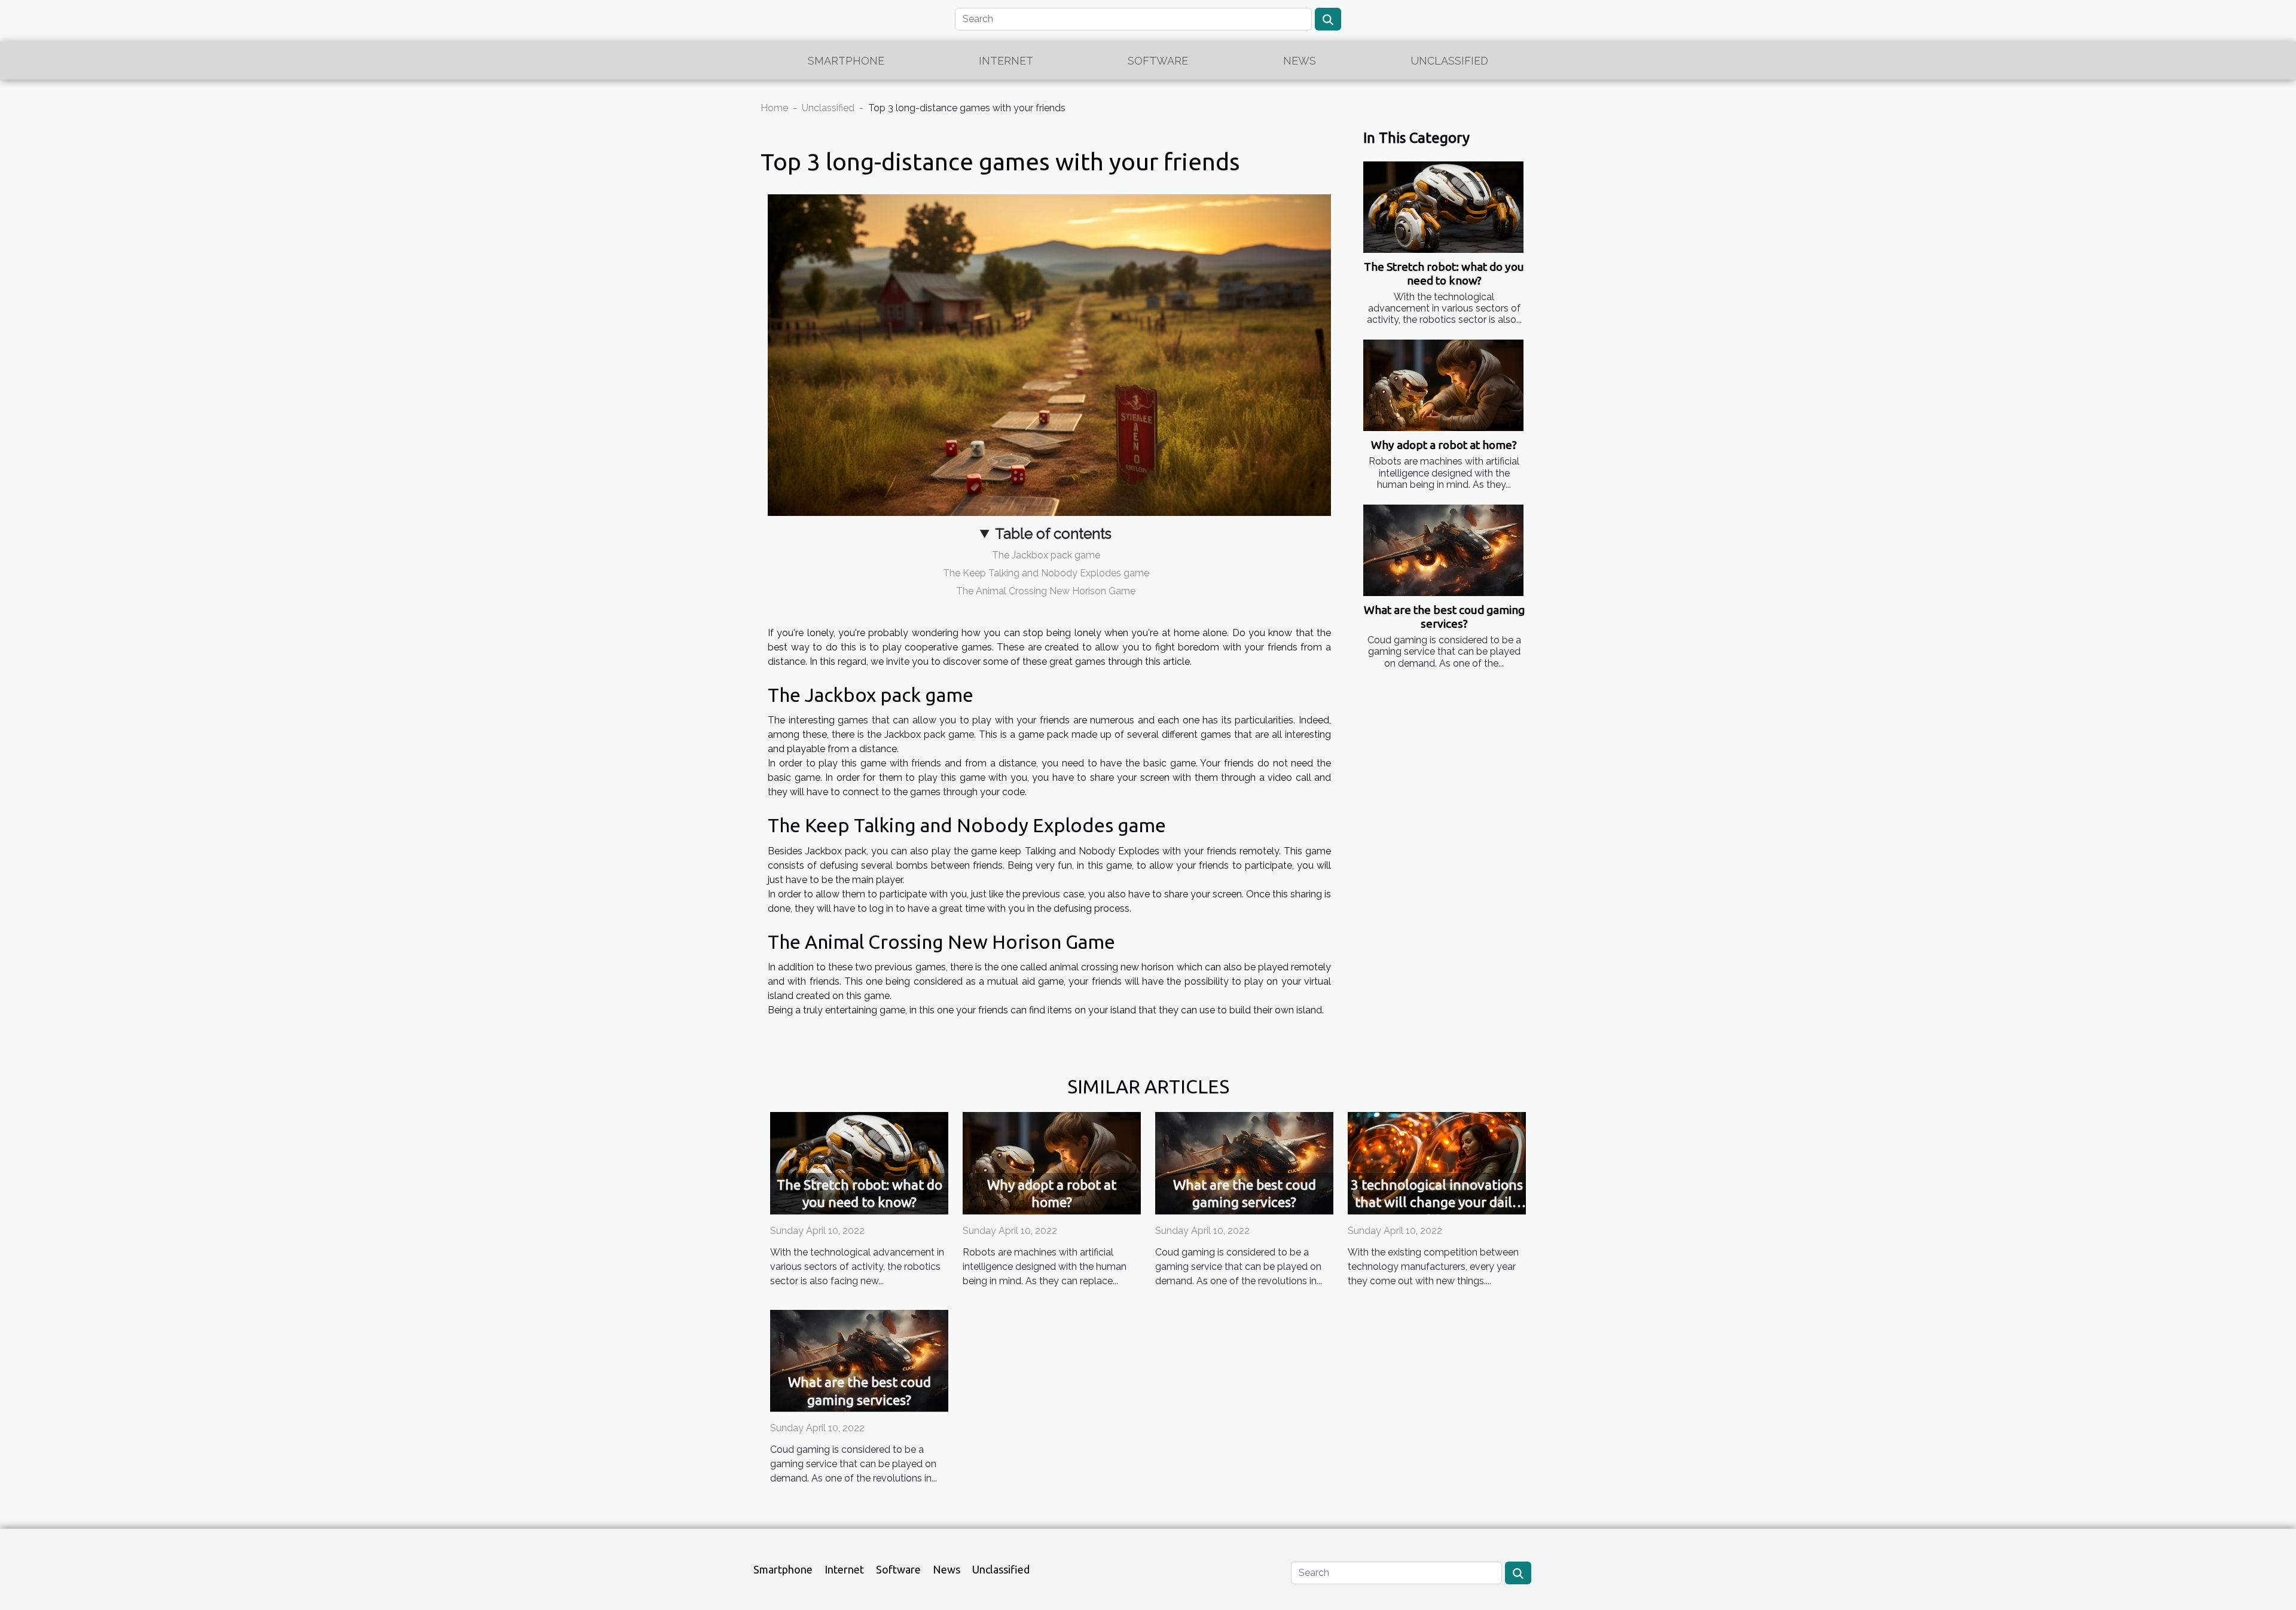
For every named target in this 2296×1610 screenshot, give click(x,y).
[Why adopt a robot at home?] (1443, 385)
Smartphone (846, 61)
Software (1158, 61)
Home (774, 108)
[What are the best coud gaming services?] (1443, 550)
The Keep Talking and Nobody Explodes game (1046, 573)
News (1300, 61)
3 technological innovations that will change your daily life (1437, 1203)
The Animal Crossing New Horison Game (1046, 591)
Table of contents (1053, 534)
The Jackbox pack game (1046, 555)
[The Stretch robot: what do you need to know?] (1443, 207)
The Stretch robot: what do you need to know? (1444, 274)
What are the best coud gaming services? (1444, 617)
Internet (1006, 61)
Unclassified (1449, 61)
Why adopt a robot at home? (1444, 445)
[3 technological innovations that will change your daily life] (1437, 1163)
